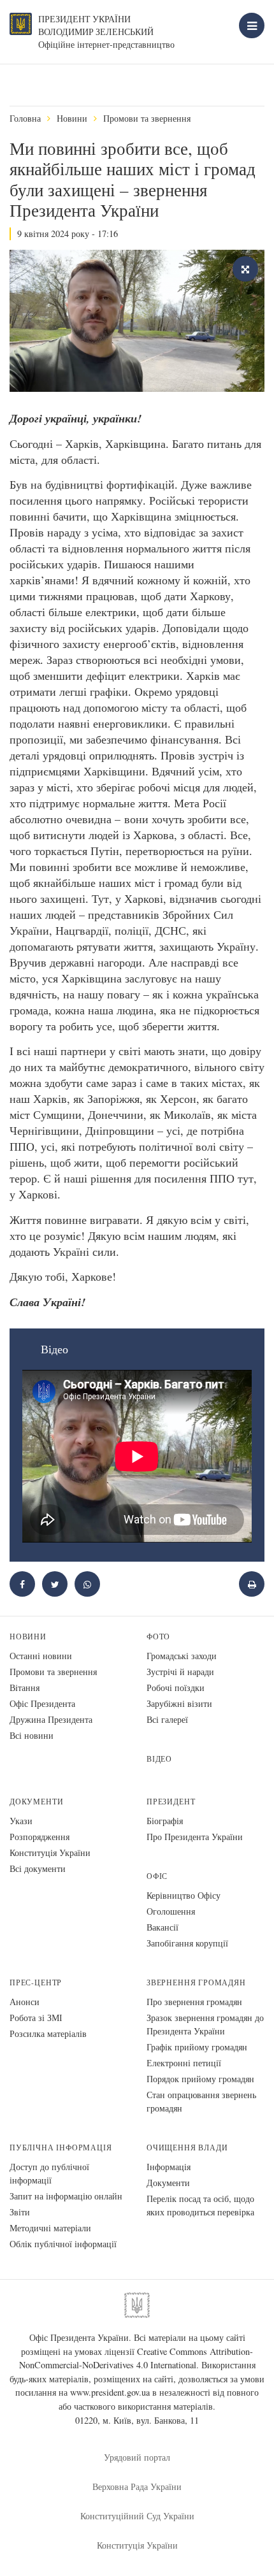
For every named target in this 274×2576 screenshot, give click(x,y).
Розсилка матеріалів (48, 2033)
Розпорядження (40, 1837)
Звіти (20, 2212)
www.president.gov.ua (110, 2392)
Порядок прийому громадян (200, 2079)
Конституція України (50, 1853)
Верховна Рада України (137, 2486)
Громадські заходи (182, 1656)
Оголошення (171, 1911)
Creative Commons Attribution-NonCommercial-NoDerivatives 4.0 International (136, 2358)
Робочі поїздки (176, 1687)
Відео (159, 1759)
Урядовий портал (137, 2457)
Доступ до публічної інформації (49, 2173)
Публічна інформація (61, 2148)
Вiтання (25, 1687)
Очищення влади (187, 2148)
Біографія (165, 1821)
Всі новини (32, 1735)
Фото (158, 1637)
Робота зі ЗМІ (36, 2018)
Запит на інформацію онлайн (66, 2196)
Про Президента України (195, 1837)
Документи (36, 1802)
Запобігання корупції (187, 1943)
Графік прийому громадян (197, 2047)
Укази (21, 1821)
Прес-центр (36, 1982)
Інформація (169, 2167)
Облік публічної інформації (63, 2244)
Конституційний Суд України (137, 2516)
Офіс (157, 1876)
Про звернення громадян (194, 2002)
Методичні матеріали (50, 2228)
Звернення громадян (196, 1982)
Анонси (25, 2002)
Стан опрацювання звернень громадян (201, 2101)
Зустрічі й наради (180, 1672)
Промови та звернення (147, 118)
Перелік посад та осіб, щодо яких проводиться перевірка (200, 2205)
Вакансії (162, 1927)
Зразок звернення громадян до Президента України (205, 2024)
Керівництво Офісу (184, 1895)
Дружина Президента (51, 1719)
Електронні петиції (184, 2063)
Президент (171, 1802)
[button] (55, 1584)
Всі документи (38, 1868)
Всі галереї (167, 1719)
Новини (72, 118)
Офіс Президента (42, 1703)
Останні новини (41, 1656)
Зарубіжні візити (179, 1703)
